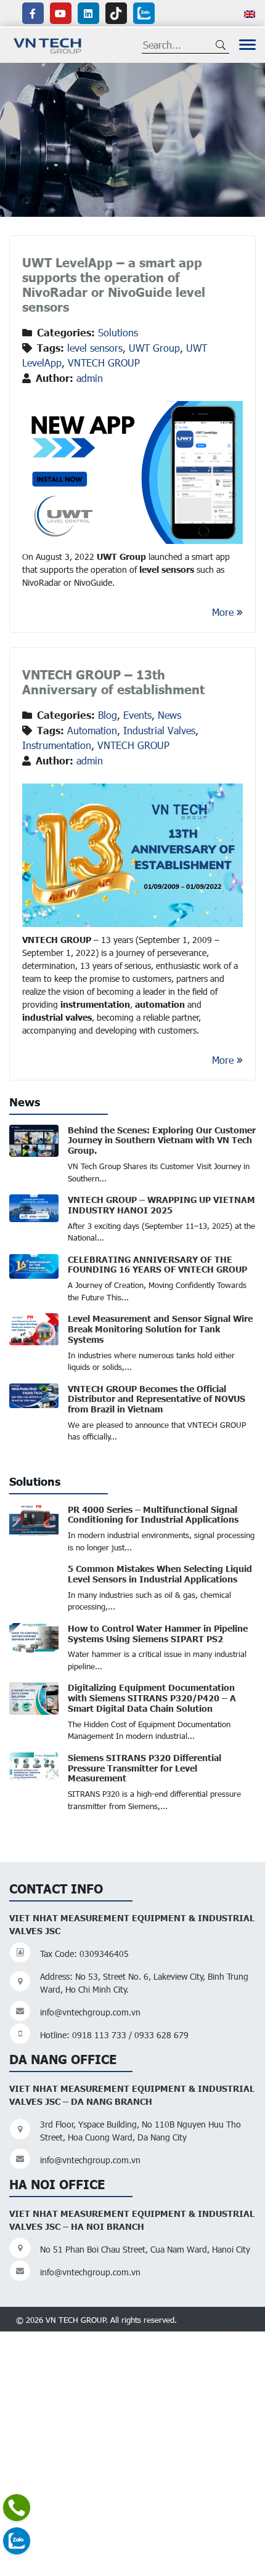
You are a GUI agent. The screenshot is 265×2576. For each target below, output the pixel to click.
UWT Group (154, 348)
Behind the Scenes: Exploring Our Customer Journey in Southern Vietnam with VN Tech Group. (162, 1140)
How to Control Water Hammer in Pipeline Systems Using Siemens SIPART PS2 (158, 1633)
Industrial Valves (159, 730)
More (223, 612)
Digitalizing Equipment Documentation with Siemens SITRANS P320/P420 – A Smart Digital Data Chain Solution (152, 1698)
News (169, 715)
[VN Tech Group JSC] (48, 44)
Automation (92, 730)
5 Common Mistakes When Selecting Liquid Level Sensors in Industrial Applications (160, 1574)
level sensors (95, 348)
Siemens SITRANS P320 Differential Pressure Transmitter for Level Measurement (145, 1768)
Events (137, 715)
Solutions (118, 332)
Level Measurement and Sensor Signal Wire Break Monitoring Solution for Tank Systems (160, 1329)
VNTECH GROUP (104, 363)
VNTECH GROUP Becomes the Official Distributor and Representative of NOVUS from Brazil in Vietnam (157, 1399)
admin (90, 378)
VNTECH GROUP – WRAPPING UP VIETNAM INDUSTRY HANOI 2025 (161, 1205)
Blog (108, 715)
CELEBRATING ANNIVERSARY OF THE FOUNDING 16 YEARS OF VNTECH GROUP (157, 1264)
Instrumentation (57, 745)
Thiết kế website (214, 2319)
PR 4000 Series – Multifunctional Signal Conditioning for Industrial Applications (153, 1514)
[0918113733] (17, 2508)
